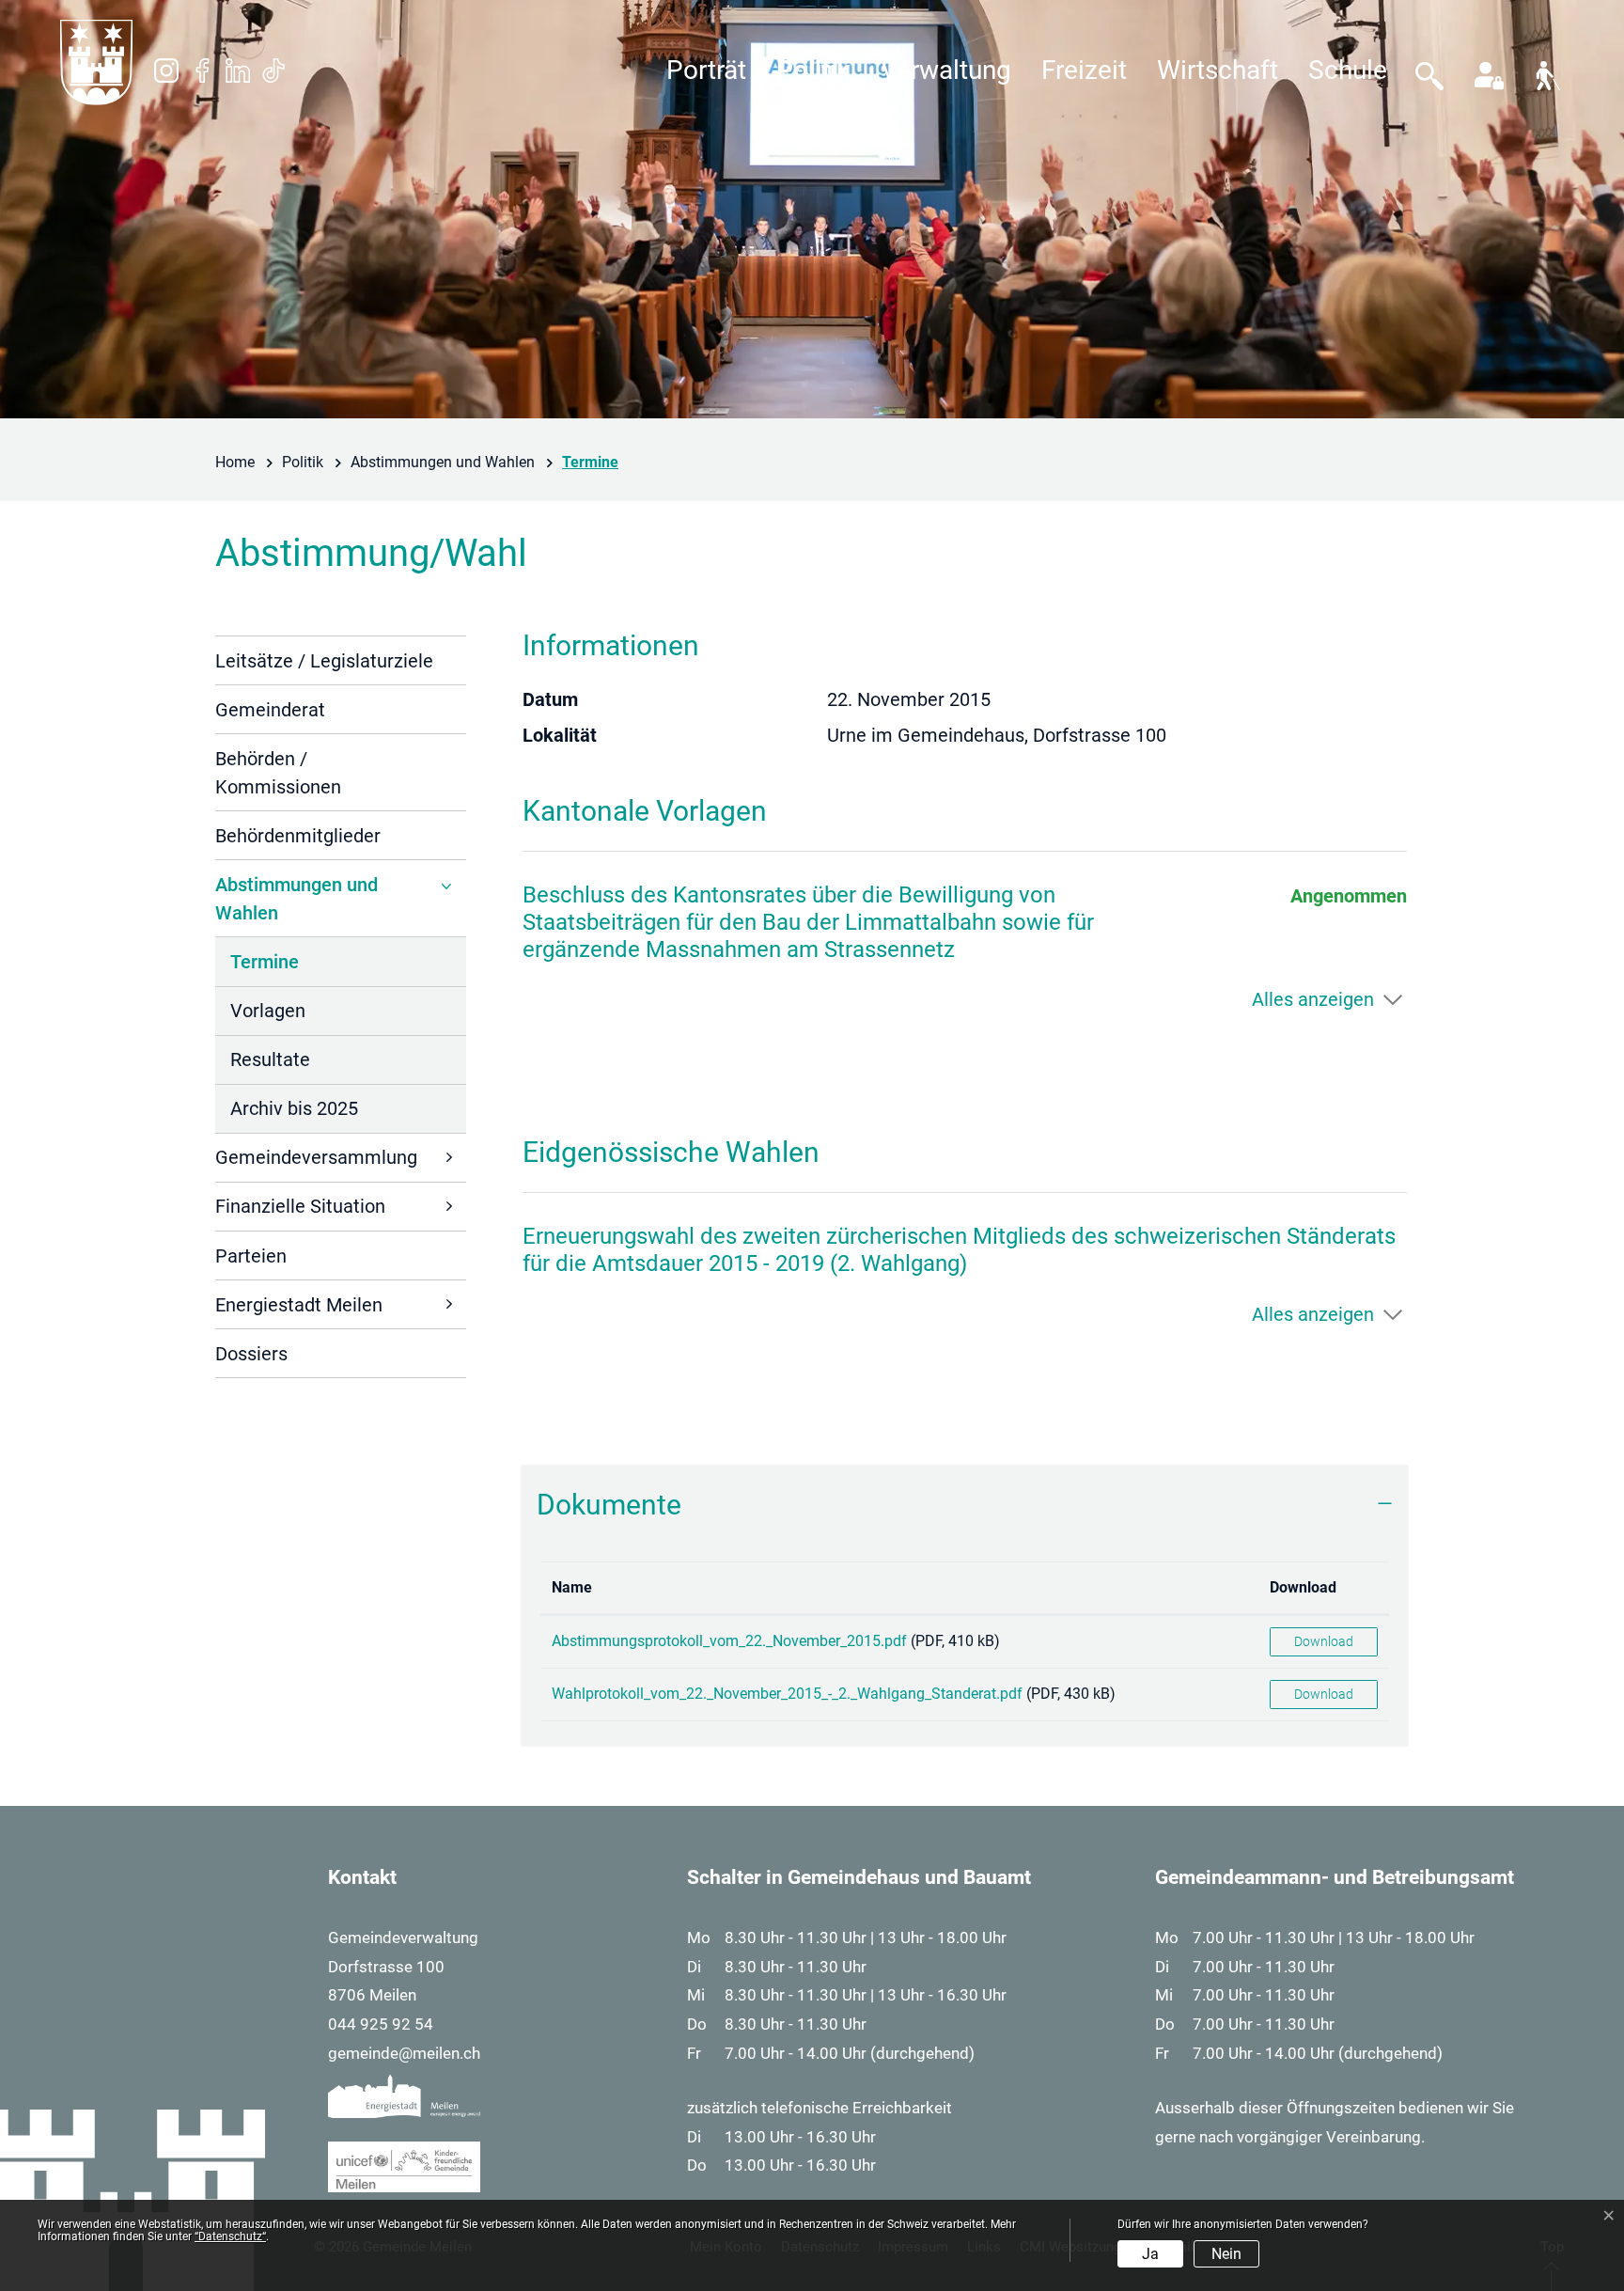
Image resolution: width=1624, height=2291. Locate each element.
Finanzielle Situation (300, 1206)
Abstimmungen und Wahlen (297, 899)
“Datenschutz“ (230, 2236)
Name (572, 1587)
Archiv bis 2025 (294, 1108)
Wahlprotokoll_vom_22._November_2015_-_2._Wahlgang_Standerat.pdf (787, 1694)
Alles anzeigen (1313, 999)
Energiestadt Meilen (299, 1305)
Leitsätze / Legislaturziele (324, 661)
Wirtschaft (1218, 70)
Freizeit (1084, 70)
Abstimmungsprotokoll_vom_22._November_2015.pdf (729, 1641)
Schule (1348, 70)
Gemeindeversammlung (316, 1157)
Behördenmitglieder (298, 836)
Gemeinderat (270, 710)
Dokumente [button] (609, 1505)
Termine (284, 968)
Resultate (270, 1059)
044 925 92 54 (381, 2024)
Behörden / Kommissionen (278, 773)
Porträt (706, 70)
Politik (813, 70)
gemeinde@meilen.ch (404, 2053)
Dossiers (251, 1354)
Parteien (251, 1256)
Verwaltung (946, 70)
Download (1303, 1587)
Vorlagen (268, 1011)
